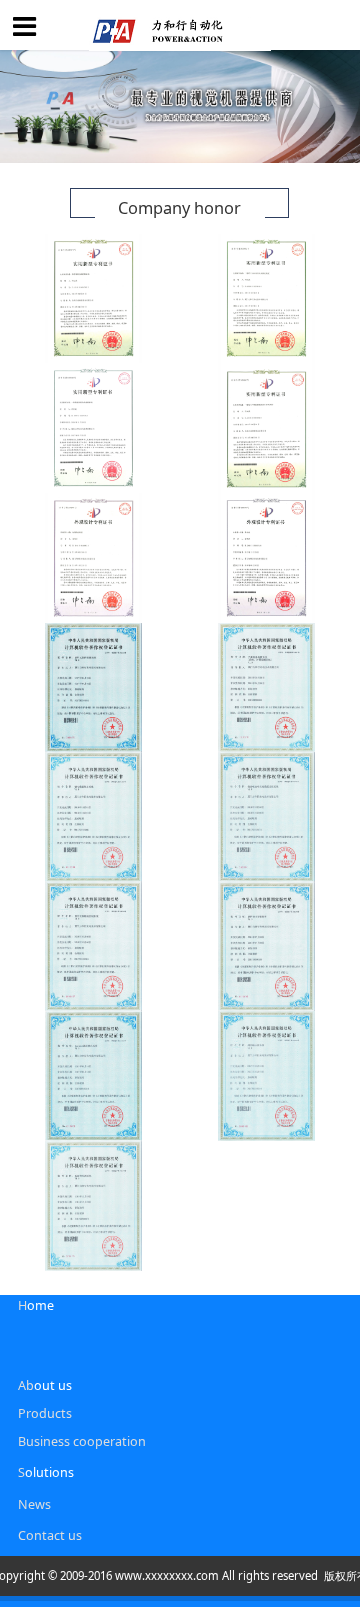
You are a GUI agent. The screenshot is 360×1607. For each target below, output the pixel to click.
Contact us (50, 1535)
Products (45, 1413)
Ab (26, 1385)
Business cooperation (82, 1441)
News (34, 1504)
